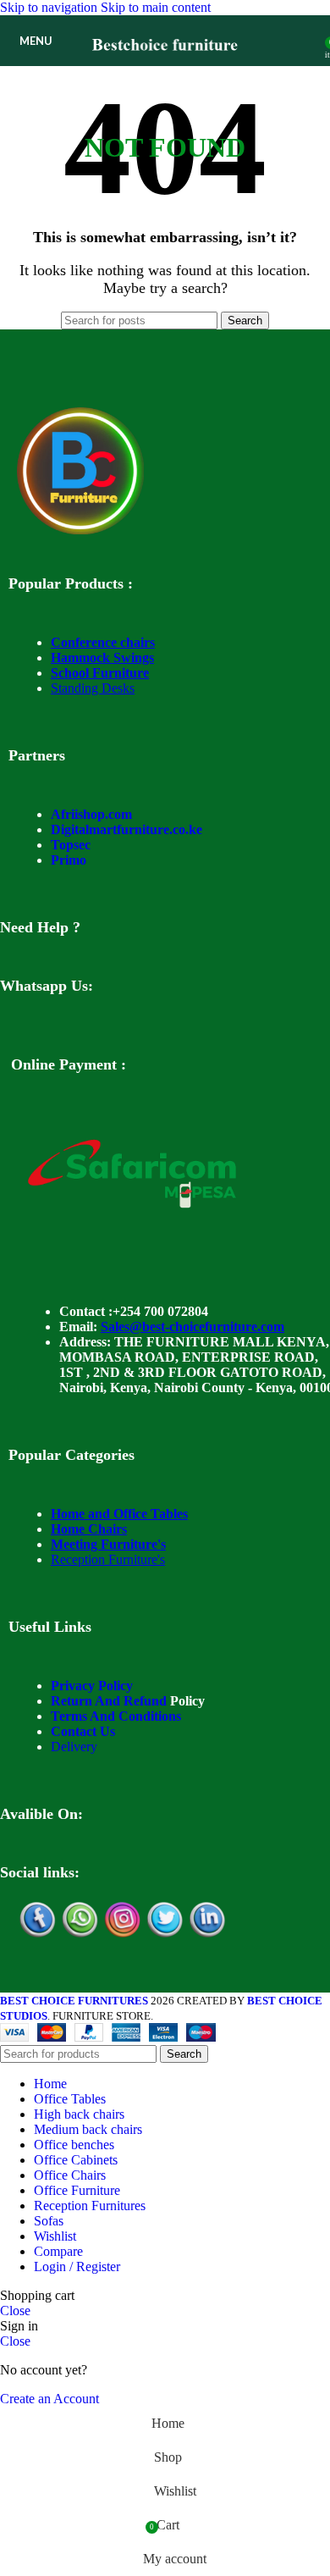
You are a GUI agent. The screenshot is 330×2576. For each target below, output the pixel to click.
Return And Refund (109, 1701)
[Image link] (80, 530)
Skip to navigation (50, 7)
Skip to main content (156, 7)
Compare (58, 2251)
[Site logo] (165, 70)
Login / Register (77, 2266)
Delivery (74, 1747)
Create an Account (49, 2399)
